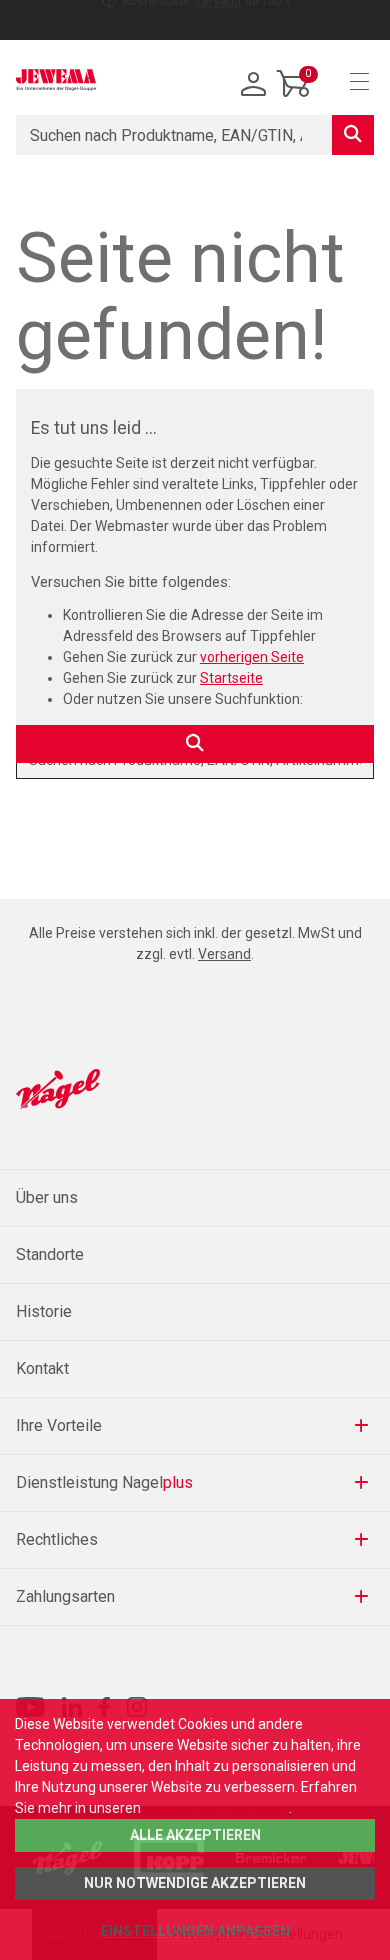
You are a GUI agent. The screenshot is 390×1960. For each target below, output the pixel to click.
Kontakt (42, 1368)
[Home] (56, 80)
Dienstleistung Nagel (104, 1482)
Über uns (47, 1197)
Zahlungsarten (65, 1596)
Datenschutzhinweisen (216, 1808)
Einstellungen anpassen (195, 1931)
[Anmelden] (254, 85)
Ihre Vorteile (59, 1425)
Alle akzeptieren (195, 1835)
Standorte (50, 1254)
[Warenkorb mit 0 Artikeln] (294, 99)
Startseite (231, 678)
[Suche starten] (353, 135)
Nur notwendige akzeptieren (195, 1883)
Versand (217, 20)
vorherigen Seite (252, 657)
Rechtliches (57, 1539)
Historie (44, 1311)
